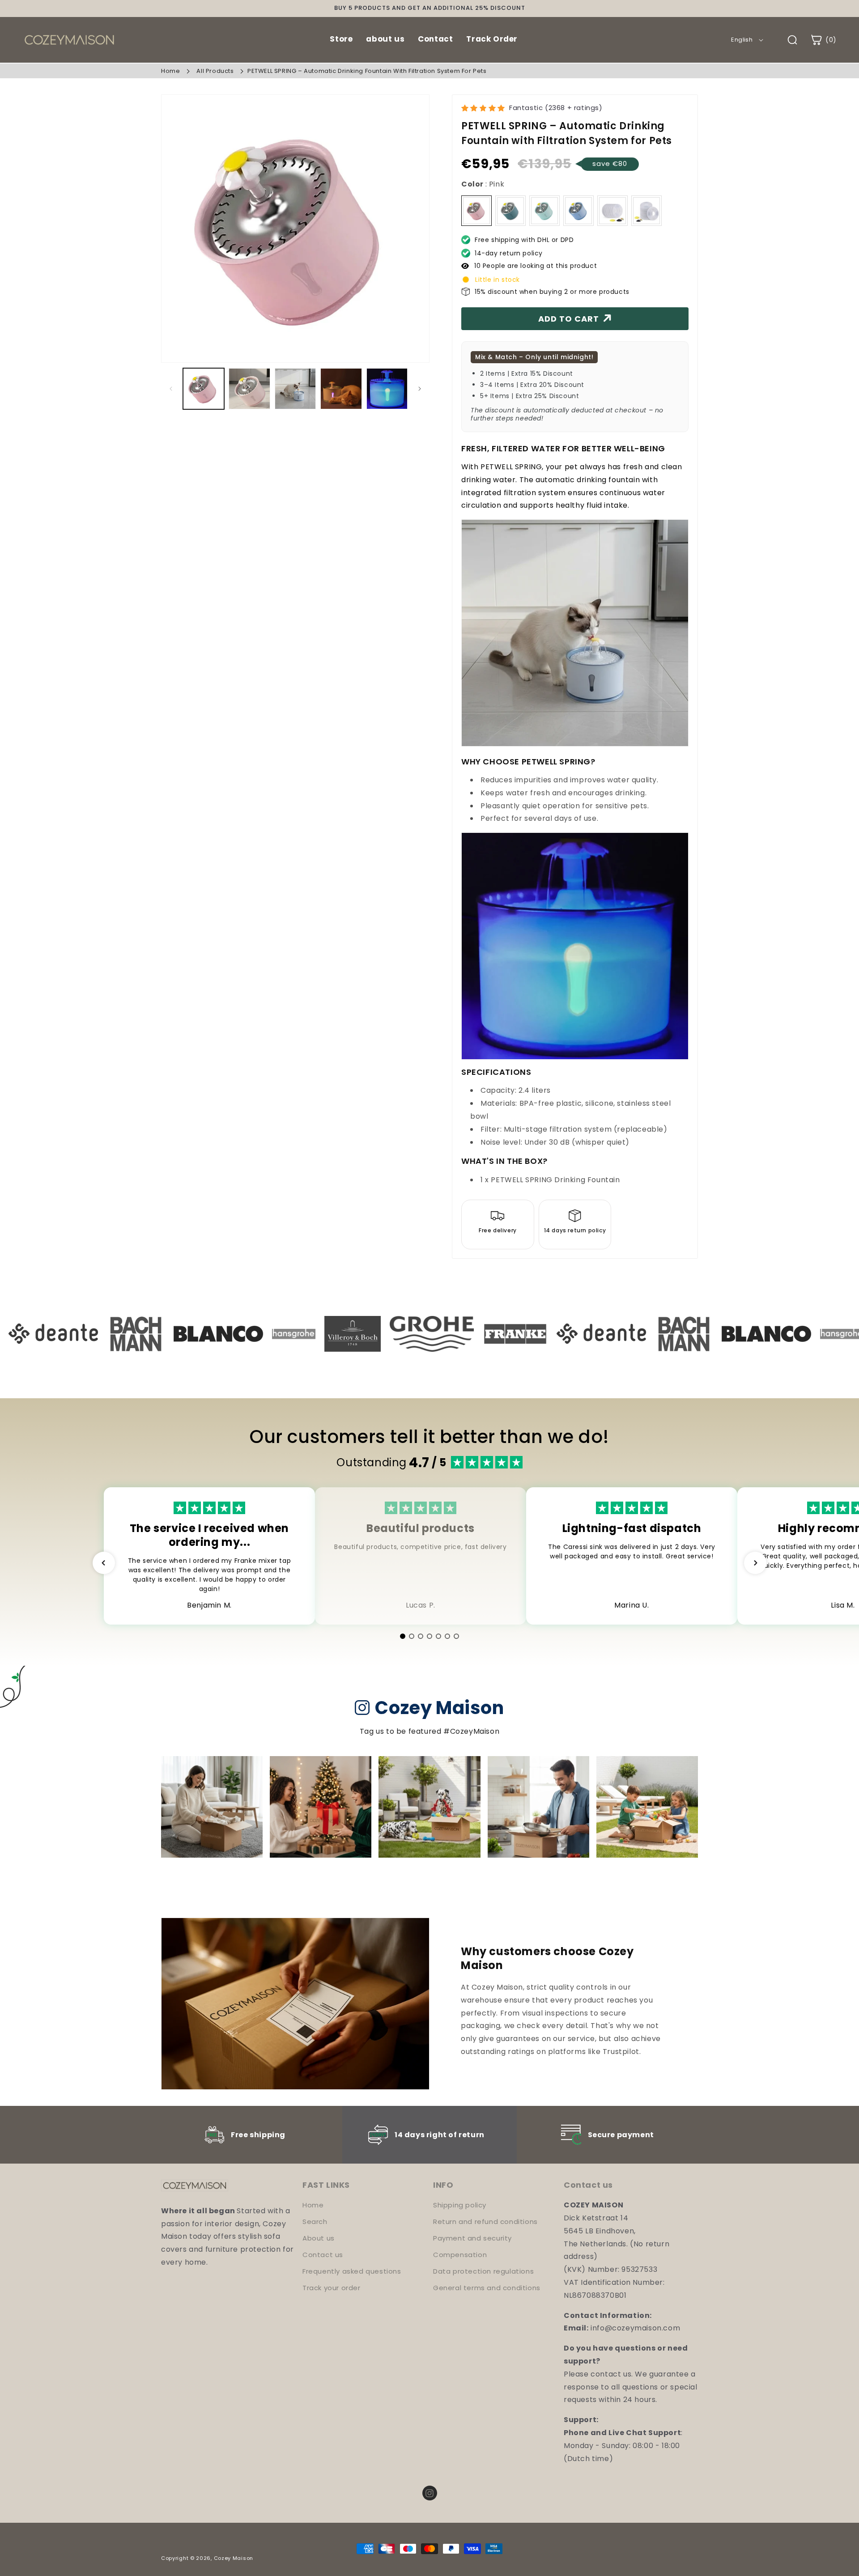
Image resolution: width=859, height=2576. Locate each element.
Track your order (332, 2288)
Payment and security (472, 2238)
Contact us (323, 2255)
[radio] (476, 211)
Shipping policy (460, 2205)
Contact (435, 39)
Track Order (492, 39)
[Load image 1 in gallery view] (204, 389)
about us (385, 39)
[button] (823, 40)
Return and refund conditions (485, 2222)
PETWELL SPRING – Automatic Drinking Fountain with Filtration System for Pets (367, 71)
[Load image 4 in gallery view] (341, 389)
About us (319, 2238)
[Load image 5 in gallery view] (387, 389)
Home (170, 71)
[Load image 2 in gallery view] (249, 389)
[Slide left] (171, 389)
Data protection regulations (483, 2271)
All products (215, 71)
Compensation (460, 2255)
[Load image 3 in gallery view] (295, 389)
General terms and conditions (487, 2288)
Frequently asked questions (352, 2271)
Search (315, 2222)
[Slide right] (420, 389)
